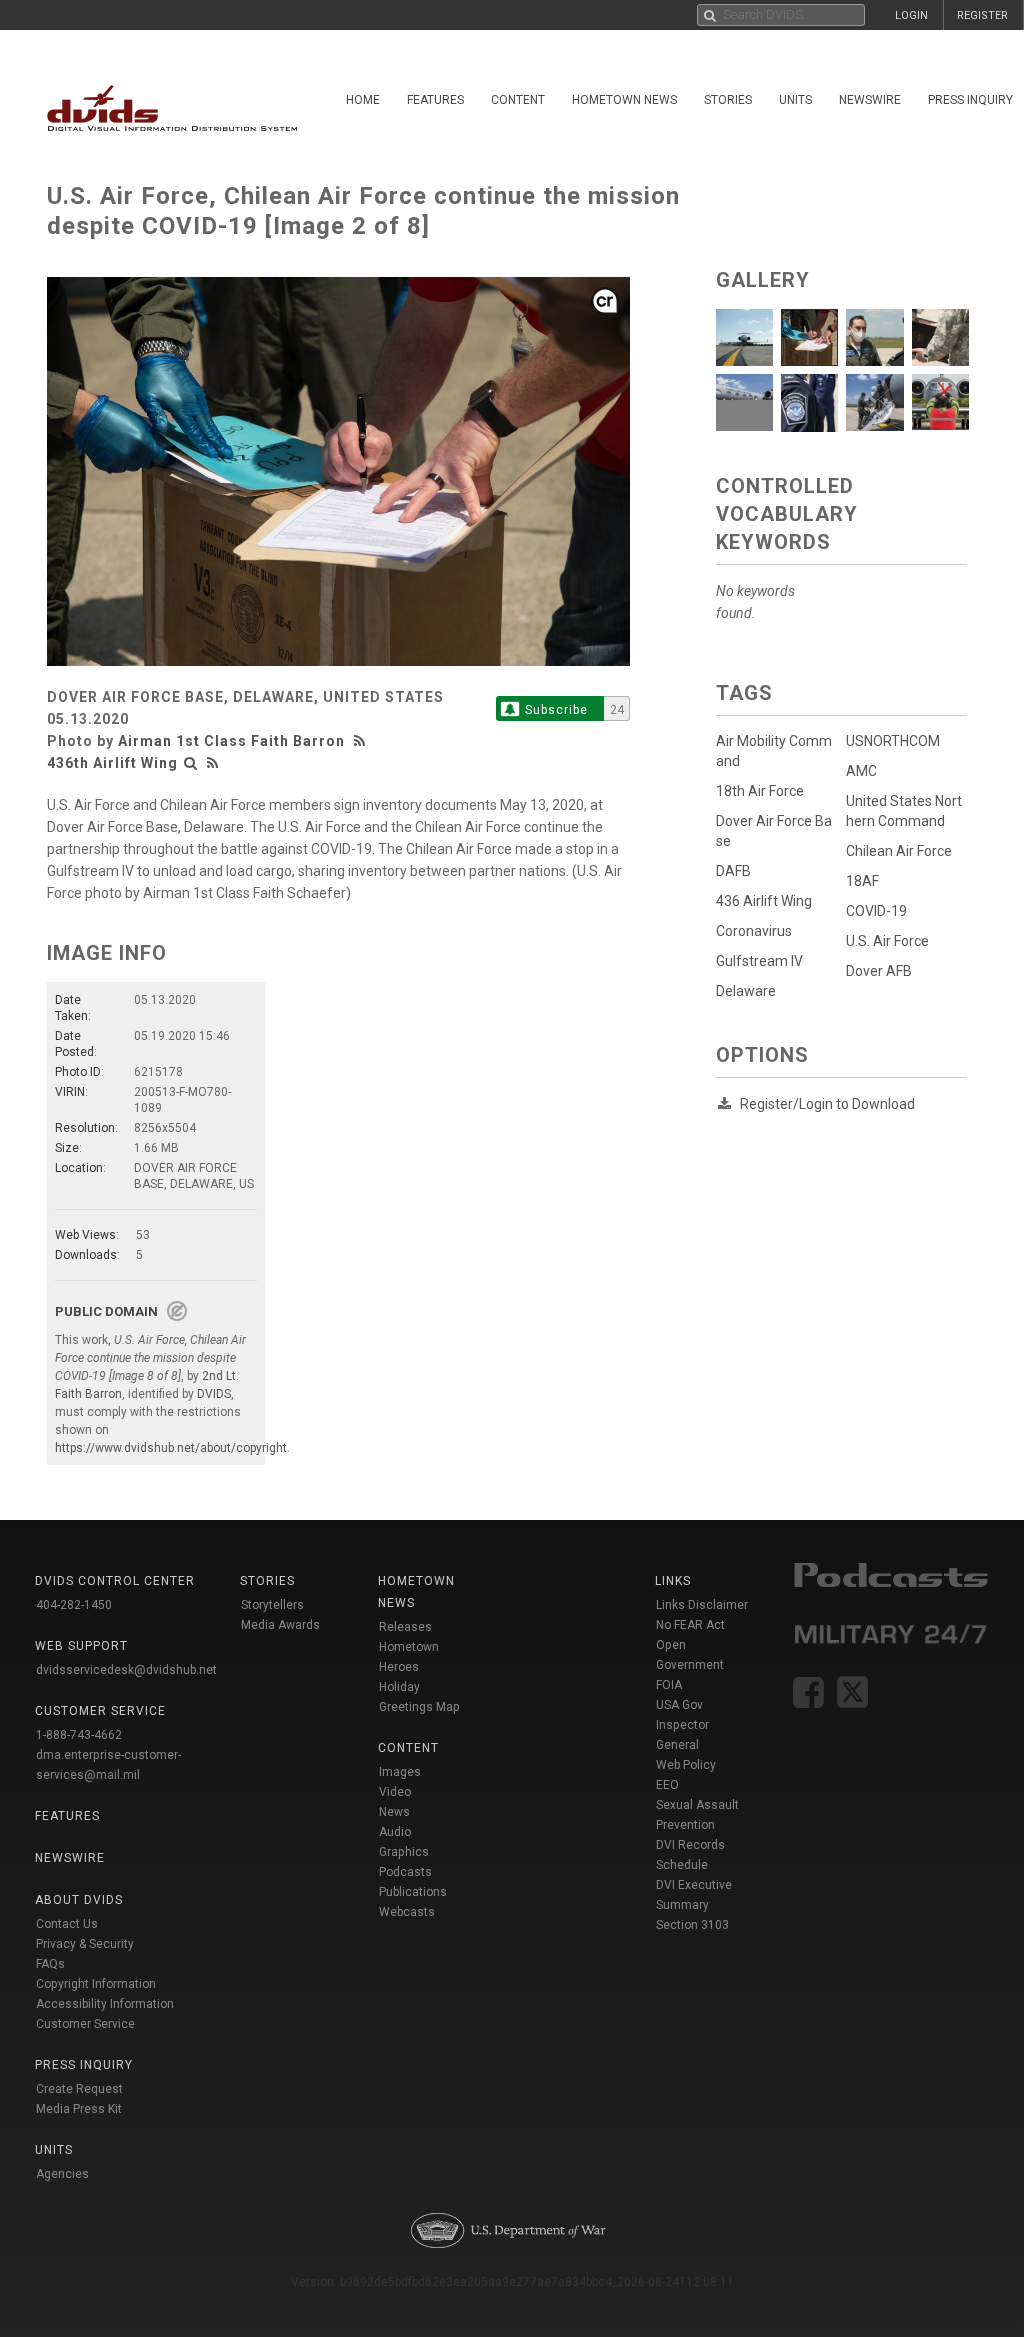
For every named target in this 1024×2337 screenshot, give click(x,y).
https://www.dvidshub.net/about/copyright (171, 1448)
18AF (862, 881)
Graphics (404, 1852)
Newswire (870, 100)
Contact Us (67, 1924)
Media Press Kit (79, 2109)
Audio (395, 1832)
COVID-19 (876, 911)
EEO (667, 1785)
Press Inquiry (84, 2065)
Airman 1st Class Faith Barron (231, 741)
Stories (728, 100)
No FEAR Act (690, 1625)
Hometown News (624, 100)
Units (795, 100)
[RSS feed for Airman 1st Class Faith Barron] (362, 741)
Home (363, 100)
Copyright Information (96, 1984)
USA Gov (679, 1705)
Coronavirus (754, 931)
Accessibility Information (105, 2004)
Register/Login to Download (827, 1104)
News (394, 1812)
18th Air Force (760, 791)
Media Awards (280, 1625)
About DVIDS (79, 1900)
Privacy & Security (85, 1944)
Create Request (79, 2089)
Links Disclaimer (702, 1605)
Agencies (62, 2174)
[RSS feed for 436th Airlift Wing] (213, 763)
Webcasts (407, 1912)
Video (395, 1792)
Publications (413, 1892)
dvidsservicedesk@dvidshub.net (126, 1670)
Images (400, 1772)
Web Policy (686, 1765)
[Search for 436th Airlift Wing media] (191, 763)
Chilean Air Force (899, 851)
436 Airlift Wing (764, 901)
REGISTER (982, 15)
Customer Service (85, 2024)
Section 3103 (692, 1925)
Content (518, 100)
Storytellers (272, 1605)
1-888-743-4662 (79, 1735)
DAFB (733, 871)
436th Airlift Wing (112, 763)
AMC (861, 771)
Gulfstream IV (759, 961)
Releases (405, 1627)
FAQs (50, 1964)
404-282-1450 (74, 1605)
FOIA (669, 1685)
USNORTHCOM (893, 741)
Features (435, 100)
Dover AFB (879, 971)
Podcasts (405, 1872)
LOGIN (911, 15)
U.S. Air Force (887, 941)
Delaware (746, 991)
